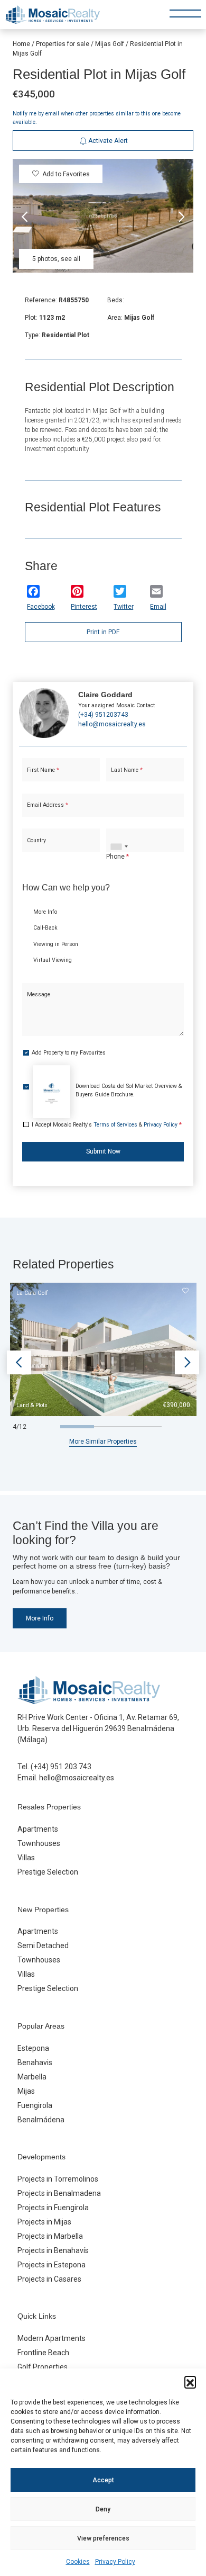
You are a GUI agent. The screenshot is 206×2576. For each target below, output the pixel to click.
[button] (190, 2382)
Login (73, 373)
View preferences (103, 2538)
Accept (103, 2480)
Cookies (78, 2562)
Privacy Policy (115, 2562)
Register (129, 373)
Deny (103, 2509)
